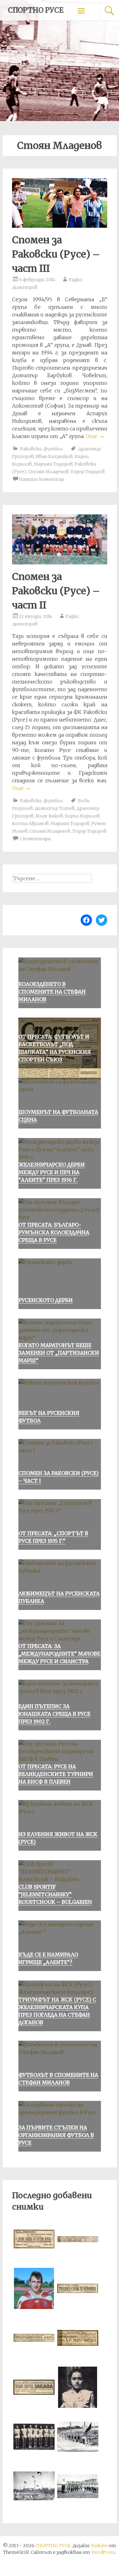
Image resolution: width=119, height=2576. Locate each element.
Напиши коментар (42, 479)
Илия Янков (49, 816)
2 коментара (35, 839)
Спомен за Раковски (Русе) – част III (56, 254)
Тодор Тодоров (88, 472)
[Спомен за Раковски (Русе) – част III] (60, 226)
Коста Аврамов (30, 824)
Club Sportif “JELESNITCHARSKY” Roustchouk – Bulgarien (55, 1894)
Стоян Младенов (48, 472)
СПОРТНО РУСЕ (36, 10)
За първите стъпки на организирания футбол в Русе (56, 2135)
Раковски (31, 449)
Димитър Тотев (55, 808)
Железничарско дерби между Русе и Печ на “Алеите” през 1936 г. (52, 1172)
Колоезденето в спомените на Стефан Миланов (52, 992)
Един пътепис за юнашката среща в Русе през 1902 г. (54, 1714)
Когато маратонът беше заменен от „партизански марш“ (59, 1353)
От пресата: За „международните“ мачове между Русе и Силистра (59, 1654)
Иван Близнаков (54, 456)
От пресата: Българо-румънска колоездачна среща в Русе (54, 1232)
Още (95, 436)
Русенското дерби (46, 1300)
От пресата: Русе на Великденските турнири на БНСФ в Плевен (56, 1774)
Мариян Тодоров (53, 464)
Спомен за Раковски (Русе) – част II (56, 591)
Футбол (53, 449)
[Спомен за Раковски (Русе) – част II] (60, 563)
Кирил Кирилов (82, 816)
